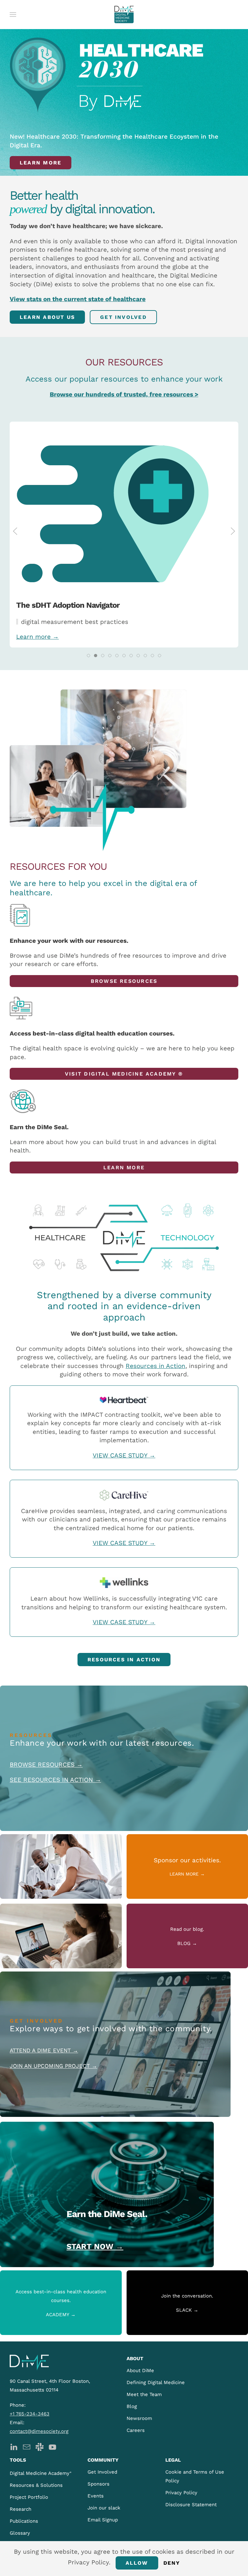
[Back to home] (124, 15)
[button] (13, 15)
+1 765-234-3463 (30, 2414)
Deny (172, 2563)
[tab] (88, 656)
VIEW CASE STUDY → (124, 1455)
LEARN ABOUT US (47, 317)
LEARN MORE (124, 1167)
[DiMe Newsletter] (27, 2446)
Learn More (41, 163)
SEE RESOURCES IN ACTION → (55, 1780)
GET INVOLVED (123, 317)
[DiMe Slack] (40, 2446)
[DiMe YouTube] (52, 2446)
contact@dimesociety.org (39, 2431)
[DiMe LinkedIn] (14, 2446)
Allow (137, 2563)
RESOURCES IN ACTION (124, 1660)
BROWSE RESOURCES (124, 981)
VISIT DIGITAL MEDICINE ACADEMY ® (124, 1074)
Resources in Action (155, 1366)
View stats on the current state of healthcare (78, 299)
